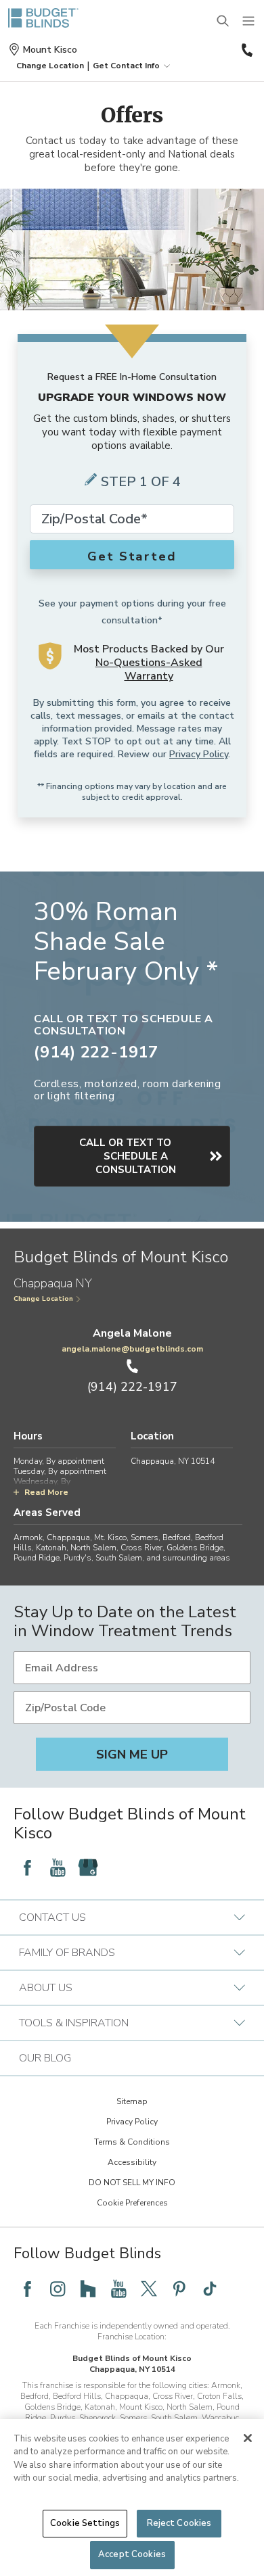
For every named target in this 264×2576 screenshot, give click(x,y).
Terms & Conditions (132, 2142)
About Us (46, 1988)
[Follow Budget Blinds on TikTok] (210, 2289)
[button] (50, 66)
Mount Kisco (50, 50)
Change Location (43, 1299)
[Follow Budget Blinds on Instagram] (58, 2289)
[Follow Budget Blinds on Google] (88, 1867)
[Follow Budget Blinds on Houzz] (88, 2289)
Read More (46, 1492)
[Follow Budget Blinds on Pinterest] (179, 2289)
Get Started (132, 556)
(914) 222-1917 (246, 50)
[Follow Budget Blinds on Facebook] (27, 1867)
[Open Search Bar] (223, 22)
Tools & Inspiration (74, 2023)
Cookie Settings (85, 2523)
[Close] (248, 2438)
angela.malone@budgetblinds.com (132, 1349)
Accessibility (132, 2162)
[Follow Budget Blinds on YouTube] (58, 1867)
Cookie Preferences (132, 2203)
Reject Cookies (179, 2523)
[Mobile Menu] (249, 22)
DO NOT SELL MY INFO (132, 2183)
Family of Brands (67, 1953)
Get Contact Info (126, 66)
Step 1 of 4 (141, 482)
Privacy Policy (199, 754)
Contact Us (52, 1917)
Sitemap (132, 2101)
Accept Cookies (132, 2554)
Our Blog (45, 2058)
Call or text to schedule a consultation (128, 1156)
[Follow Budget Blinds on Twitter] (149, 2289)
